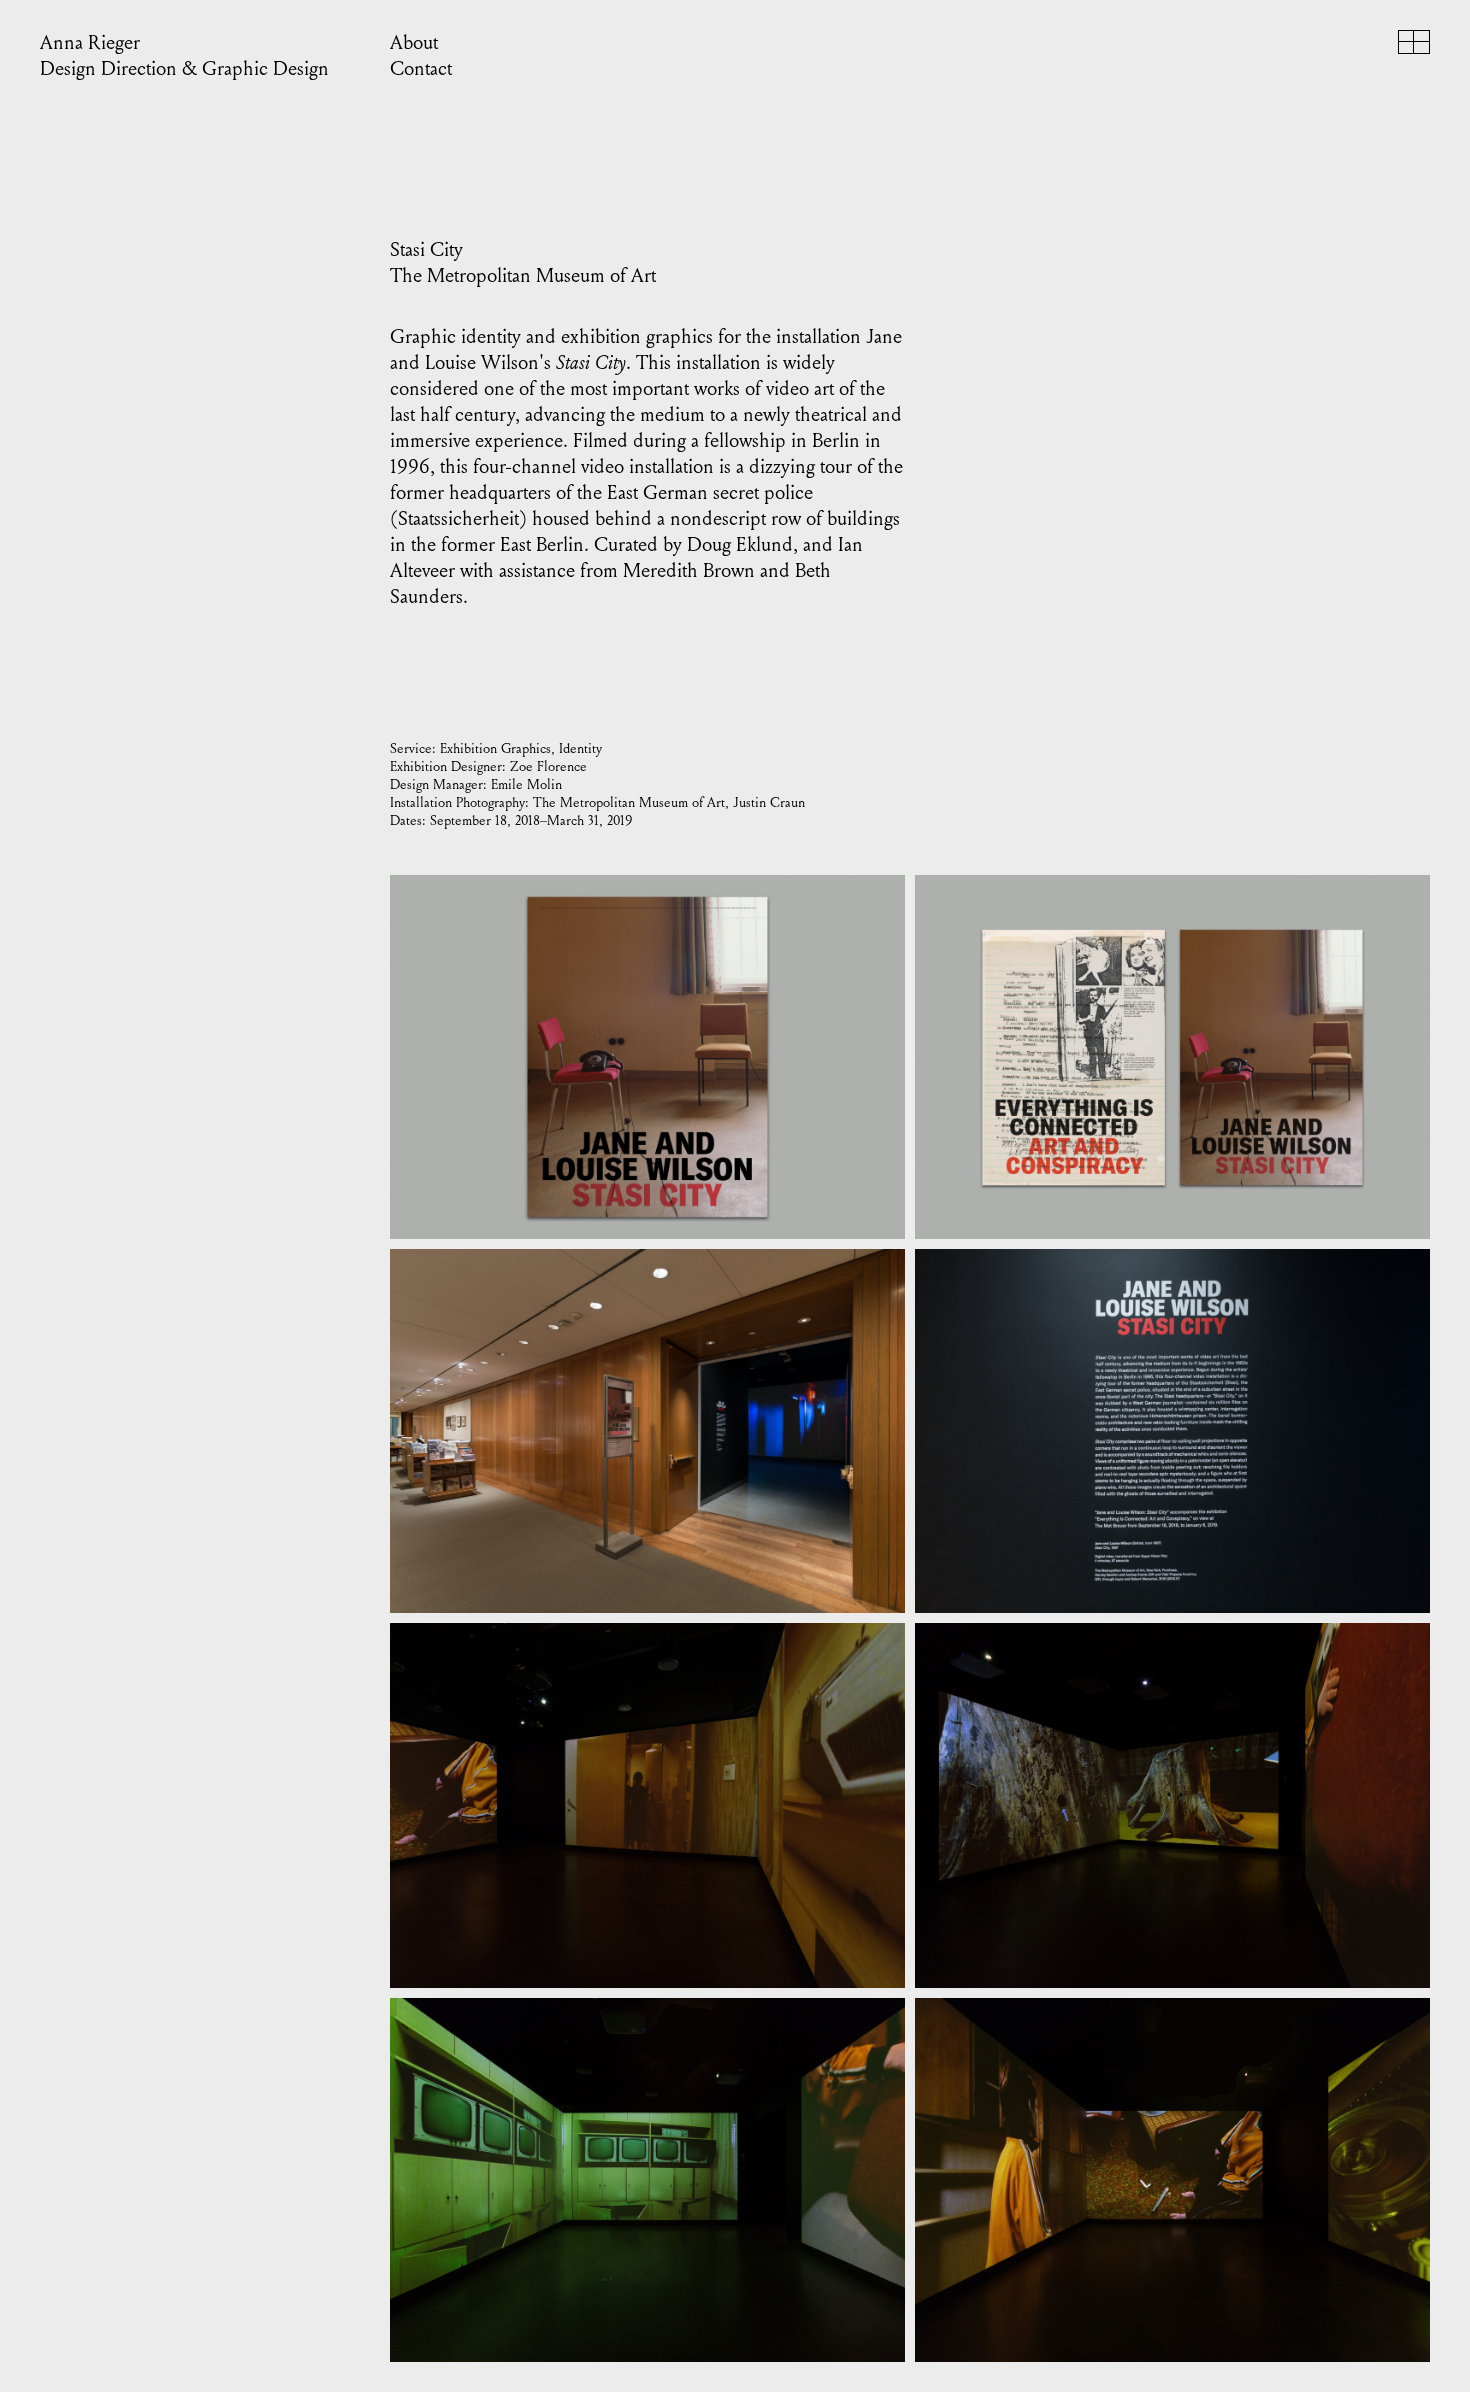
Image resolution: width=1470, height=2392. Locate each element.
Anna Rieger (90, 43)
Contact (421, 69)
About (414, 43)
